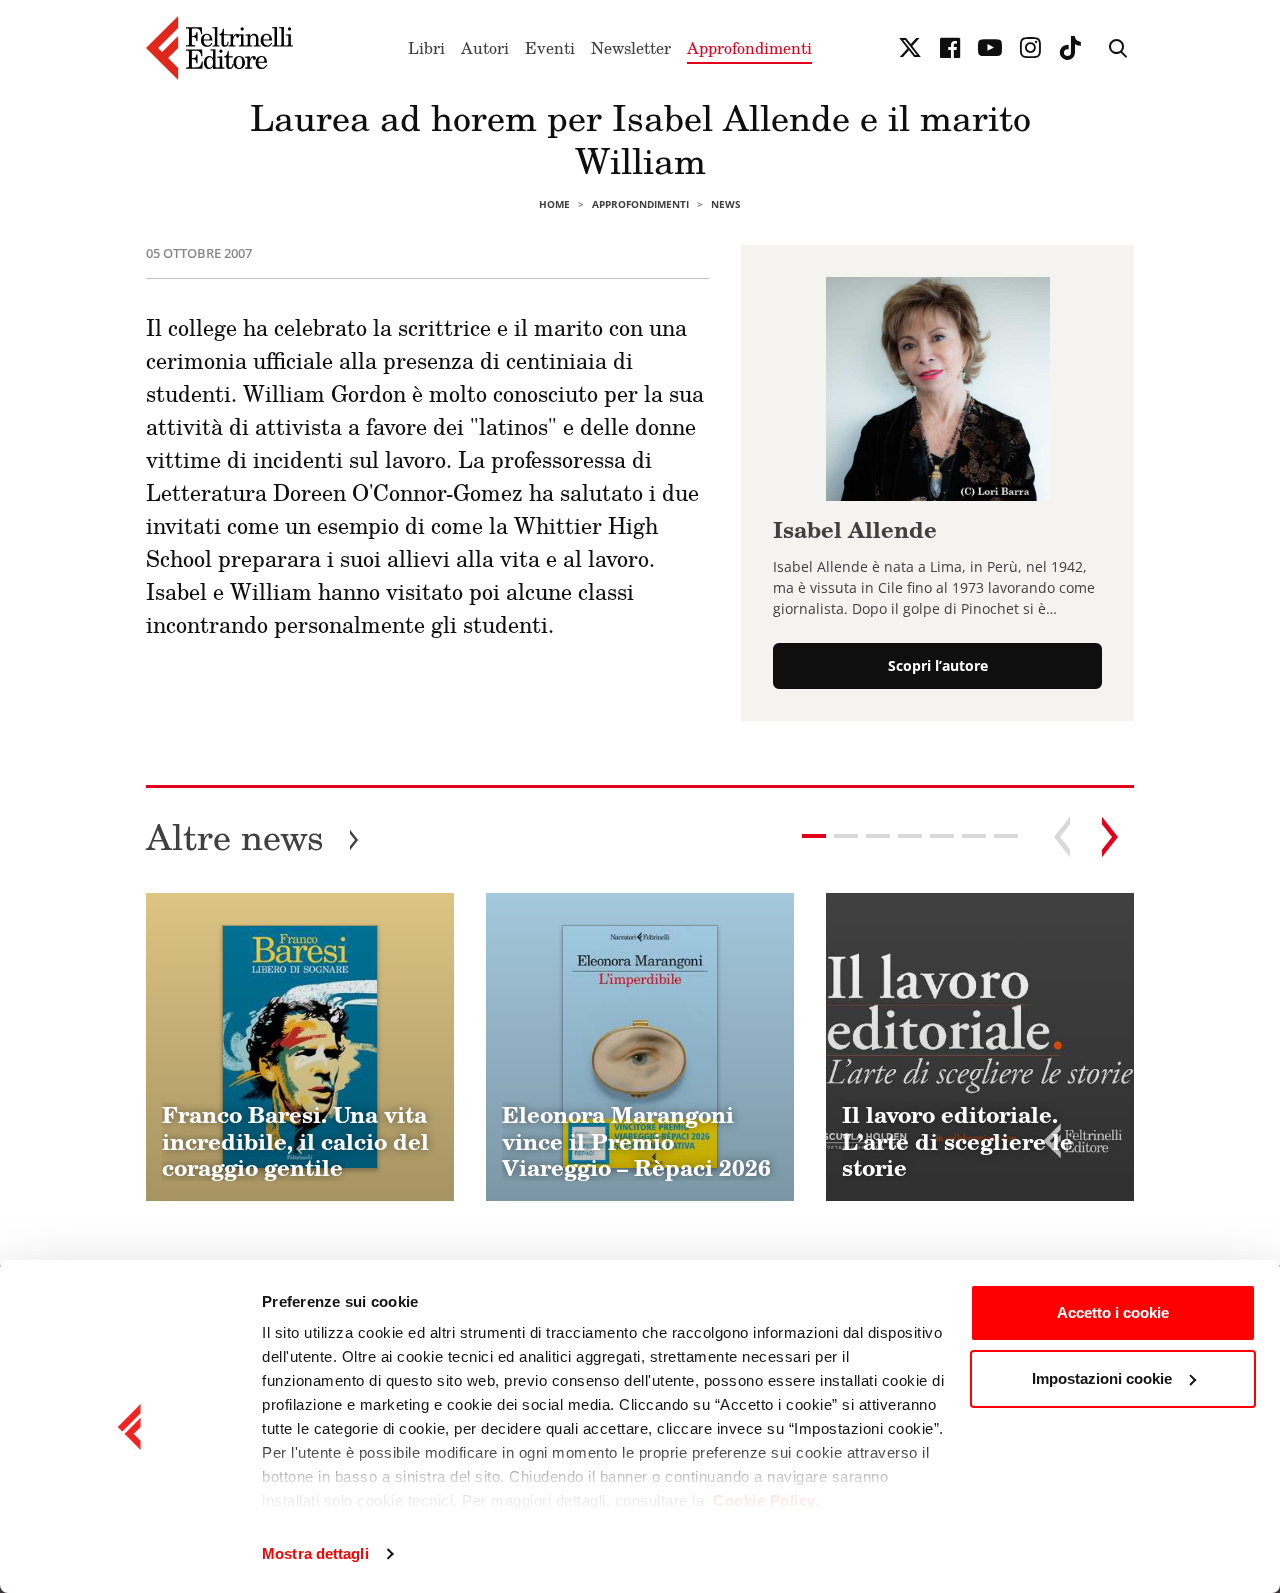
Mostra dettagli (315, 1553)
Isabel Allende (855, 529)
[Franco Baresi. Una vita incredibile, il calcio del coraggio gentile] (300, 1047)
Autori (485, 48)
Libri (426, 48)
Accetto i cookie (1113, 1312)
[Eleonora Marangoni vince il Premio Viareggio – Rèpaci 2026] (640, 1047)
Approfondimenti (749, 48)
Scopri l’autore (938, 665)
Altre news (253, 836)
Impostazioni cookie (1102, 1378)
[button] (846, 836)
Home (554, 204)
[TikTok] (1070, 48)
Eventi (550, 48)
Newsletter (631, 48)
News (726, 204)
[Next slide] (1110, 837)
